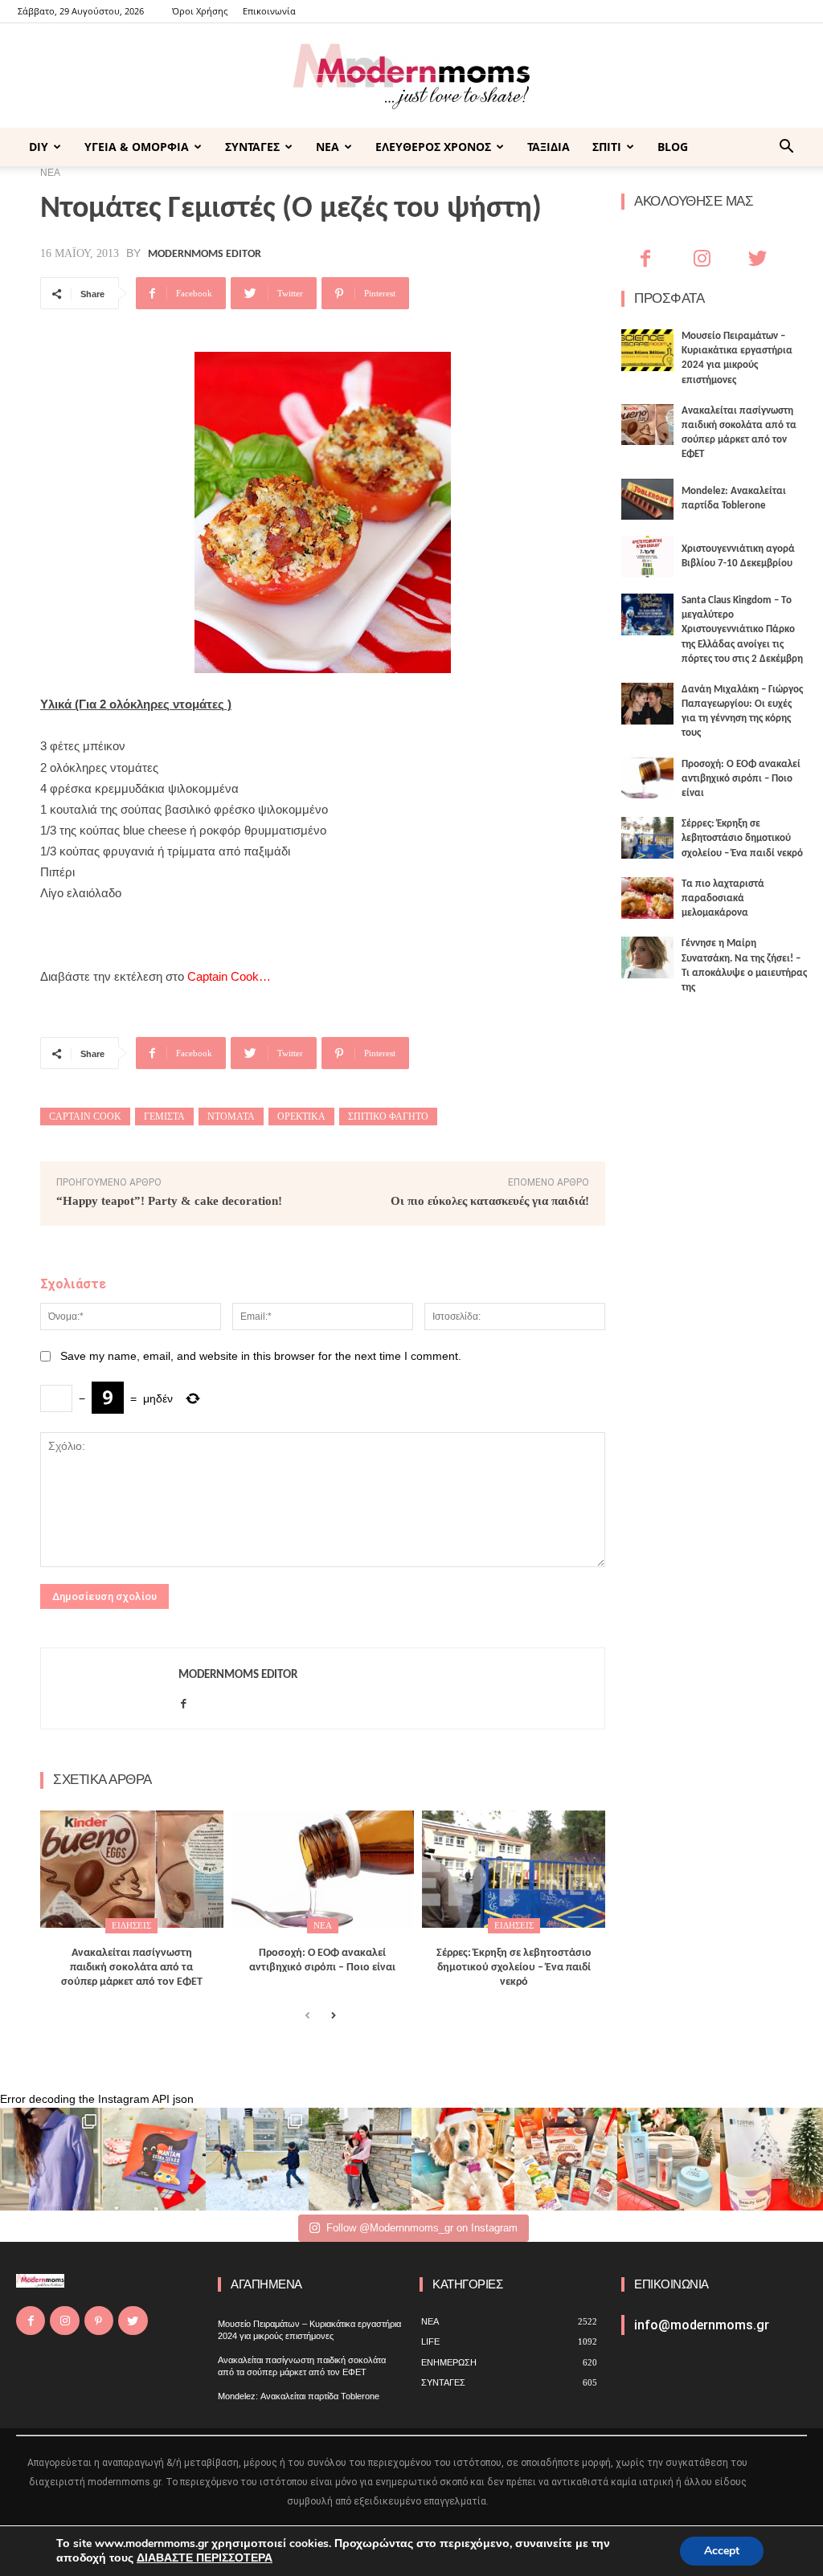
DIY (39, 147)
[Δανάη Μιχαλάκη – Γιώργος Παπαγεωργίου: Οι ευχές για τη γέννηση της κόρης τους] (647, 704)
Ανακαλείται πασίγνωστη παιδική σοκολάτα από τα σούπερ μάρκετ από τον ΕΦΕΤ (132, 1968)
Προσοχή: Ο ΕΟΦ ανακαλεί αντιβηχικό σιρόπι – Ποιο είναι (741, 779)
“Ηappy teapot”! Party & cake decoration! (169, 1201)
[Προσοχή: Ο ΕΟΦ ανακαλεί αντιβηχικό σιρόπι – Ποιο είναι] (323, 1869)
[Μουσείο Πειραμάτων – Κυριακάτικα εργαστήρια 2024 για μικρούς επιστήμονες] (647, 350)
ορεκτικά (301, 1117)
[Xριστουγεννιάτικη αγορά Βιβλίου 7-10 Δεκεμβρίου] (647, 557)
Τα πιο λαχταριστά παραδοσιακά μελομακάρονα (723, 898)
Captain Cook (85, 1117)
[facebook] (184, 1700)
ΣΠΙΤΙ (607, 147)
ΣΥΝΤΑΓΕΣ (252, 147)
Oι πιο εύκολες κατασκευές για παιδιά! (490, 1201)
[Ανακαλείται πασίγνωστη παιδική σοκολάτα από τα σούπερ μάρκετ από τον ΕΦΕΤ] (132, 1869)
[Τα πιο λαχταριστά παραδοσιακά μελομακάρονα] (647, 898)
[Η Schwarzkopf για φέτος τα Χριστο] (669, 2159)
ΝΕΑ (328, 147)
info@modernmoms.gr (702, 2325)
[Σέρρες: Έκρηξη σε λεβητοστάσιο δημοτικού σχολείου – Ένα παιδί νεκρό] (514, 1869)
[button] (786, 148)
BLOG (673, 147)
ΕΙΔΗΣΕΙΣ (131, 1925)
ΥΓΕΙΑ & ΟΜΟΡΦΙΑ (137, 147)
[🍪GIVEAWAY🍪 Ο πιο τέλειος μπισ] (566, 2159)
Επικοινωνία (269, 11)
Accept (722, 2551)
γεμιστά (164, 1117)
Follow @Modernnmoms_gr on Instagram (422, 2228)
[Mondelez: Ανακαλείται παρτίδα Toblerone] (647, 500)
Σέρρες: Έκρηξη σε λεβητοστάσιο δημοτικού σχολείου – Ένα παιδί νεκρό (514, 1968)
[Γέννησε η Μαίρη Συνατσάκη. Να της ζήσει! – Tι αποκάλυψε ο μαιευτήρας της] (647, 957)
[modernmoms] (411, 77)
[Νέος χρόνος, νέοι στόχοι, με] (360, 2159)
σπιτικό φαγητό (388, 1117)
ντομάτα (231, 1117)
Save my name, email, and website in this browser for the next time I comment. (261, 1356)
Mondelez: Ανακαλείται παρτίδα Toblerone (299, 2396)
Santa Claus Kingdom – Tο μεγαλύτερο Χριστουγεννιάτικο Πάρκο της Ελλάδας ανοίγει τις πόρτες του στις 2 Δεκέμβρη (742, 630)
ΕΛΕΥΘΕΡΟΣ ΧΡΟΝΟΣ (433, 147)
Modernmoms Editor (205, 255)
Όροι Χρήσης (200, 11)
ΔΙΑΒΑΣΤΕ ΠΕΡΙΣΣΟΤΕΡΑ (205, 2558)
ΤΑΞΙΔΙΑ (549, 147)
